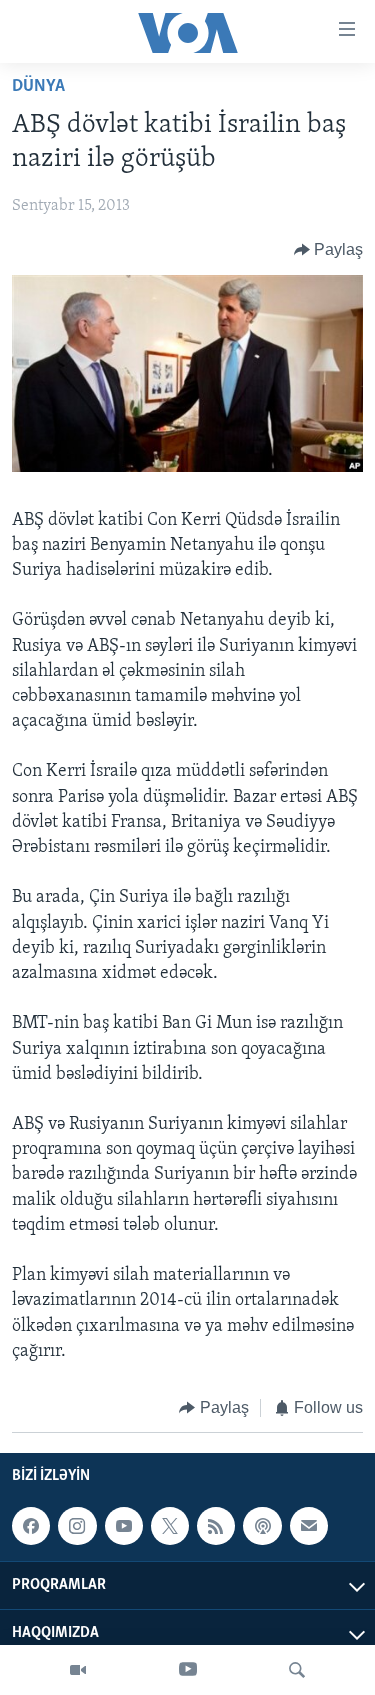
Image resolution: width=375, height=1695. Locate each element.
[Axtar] (297, 1670)
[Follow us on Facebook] (31, 1527)
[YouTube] (188, 1670)
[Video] (78, 1670)
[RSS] (216, 1527)
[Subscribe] (309, 1527)
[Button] (329, 250)
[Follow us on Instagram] (77, 1527)
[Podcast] (262, 1527)
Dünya (38, 87)
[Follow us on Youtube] (124, 1527)
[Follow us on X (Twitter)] (170, 1527)
